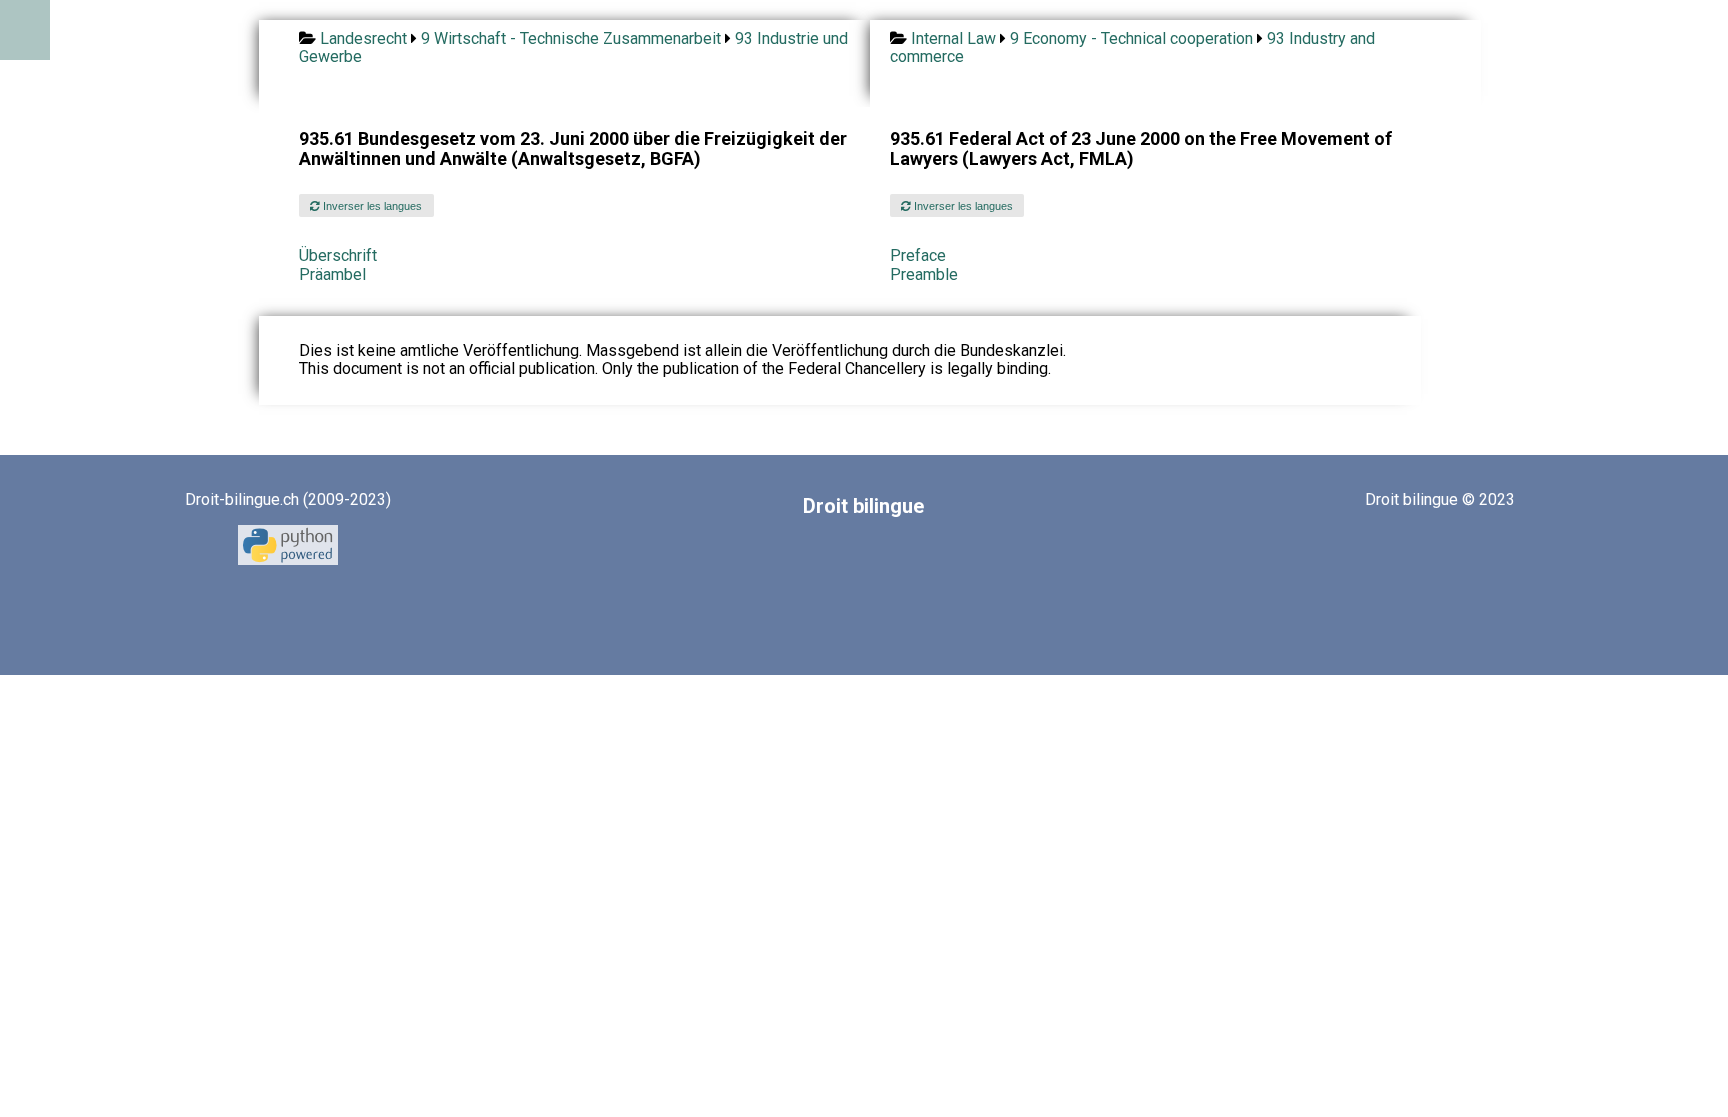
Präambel (332, 274)
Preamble (924, 274)
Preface (918, 255)
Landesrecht (363, 38)
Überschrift (338, 255)
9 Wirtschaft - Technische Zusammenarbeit (571, 38)
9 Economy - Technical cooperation (1131, 38)
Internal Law (953, 38)
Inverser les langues (371, 206)
